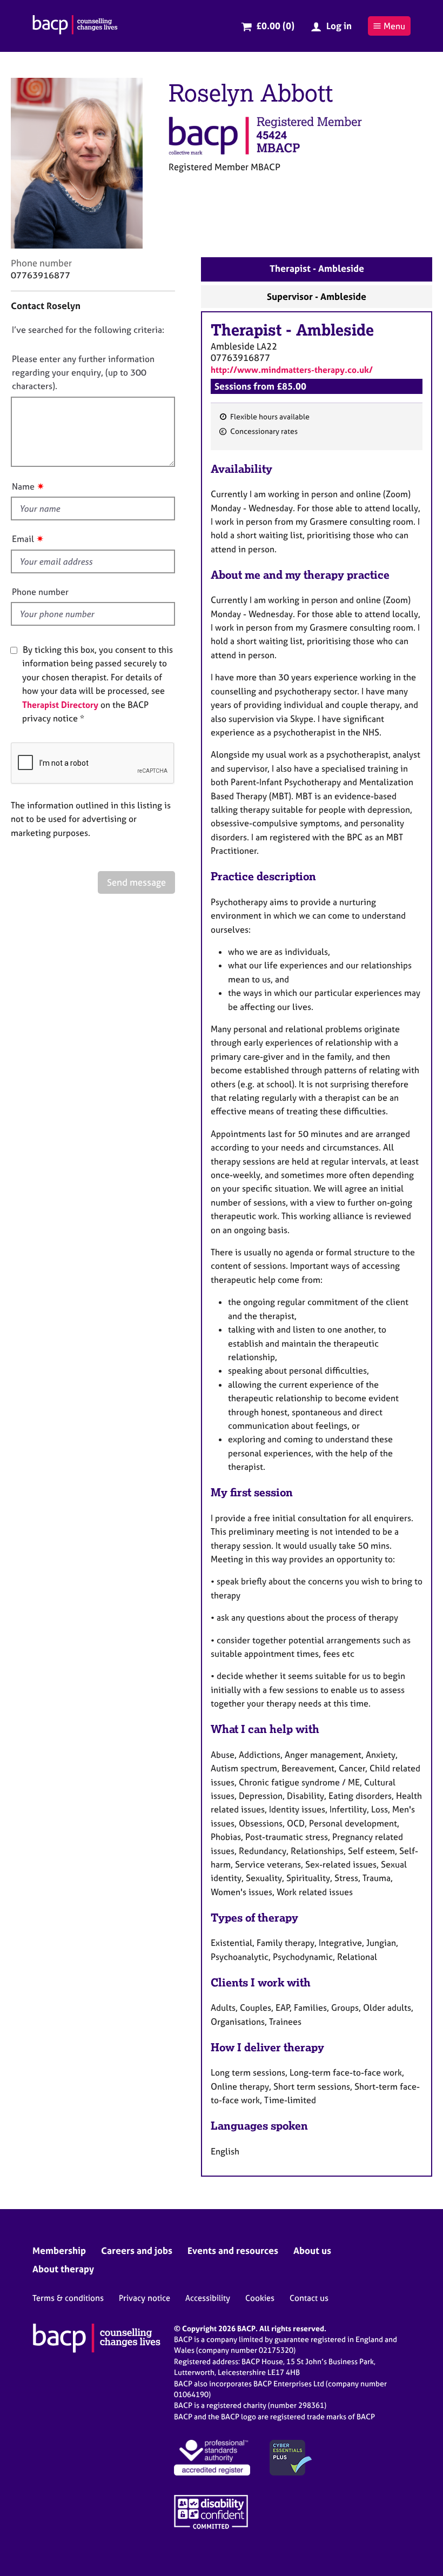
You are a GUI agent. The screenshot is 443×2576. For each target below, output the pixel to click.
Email (23, 539)
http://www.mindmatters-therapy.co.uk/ (292, 370)
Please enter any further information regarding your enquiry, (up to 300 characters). (83, 373)
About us (312, 2250)
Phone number (40, 592)
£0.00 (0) (275, 26)
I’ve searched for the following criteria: (88, 330)
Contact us (309, 2298)
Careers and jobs (137, 2250)
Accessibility (208, 2298)
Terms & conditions (68, 2298)
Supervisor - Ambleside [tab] (317, 296)
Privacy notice (145, 2298)
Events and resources (233, 2250)
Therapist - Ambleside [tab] (317, 268)
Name (23, 486)
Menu (394, 26)
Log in (339, 26)
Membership (59, 2250)
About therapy (63, 2269)
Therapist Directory (60, 705)
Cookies (260, 2298)
